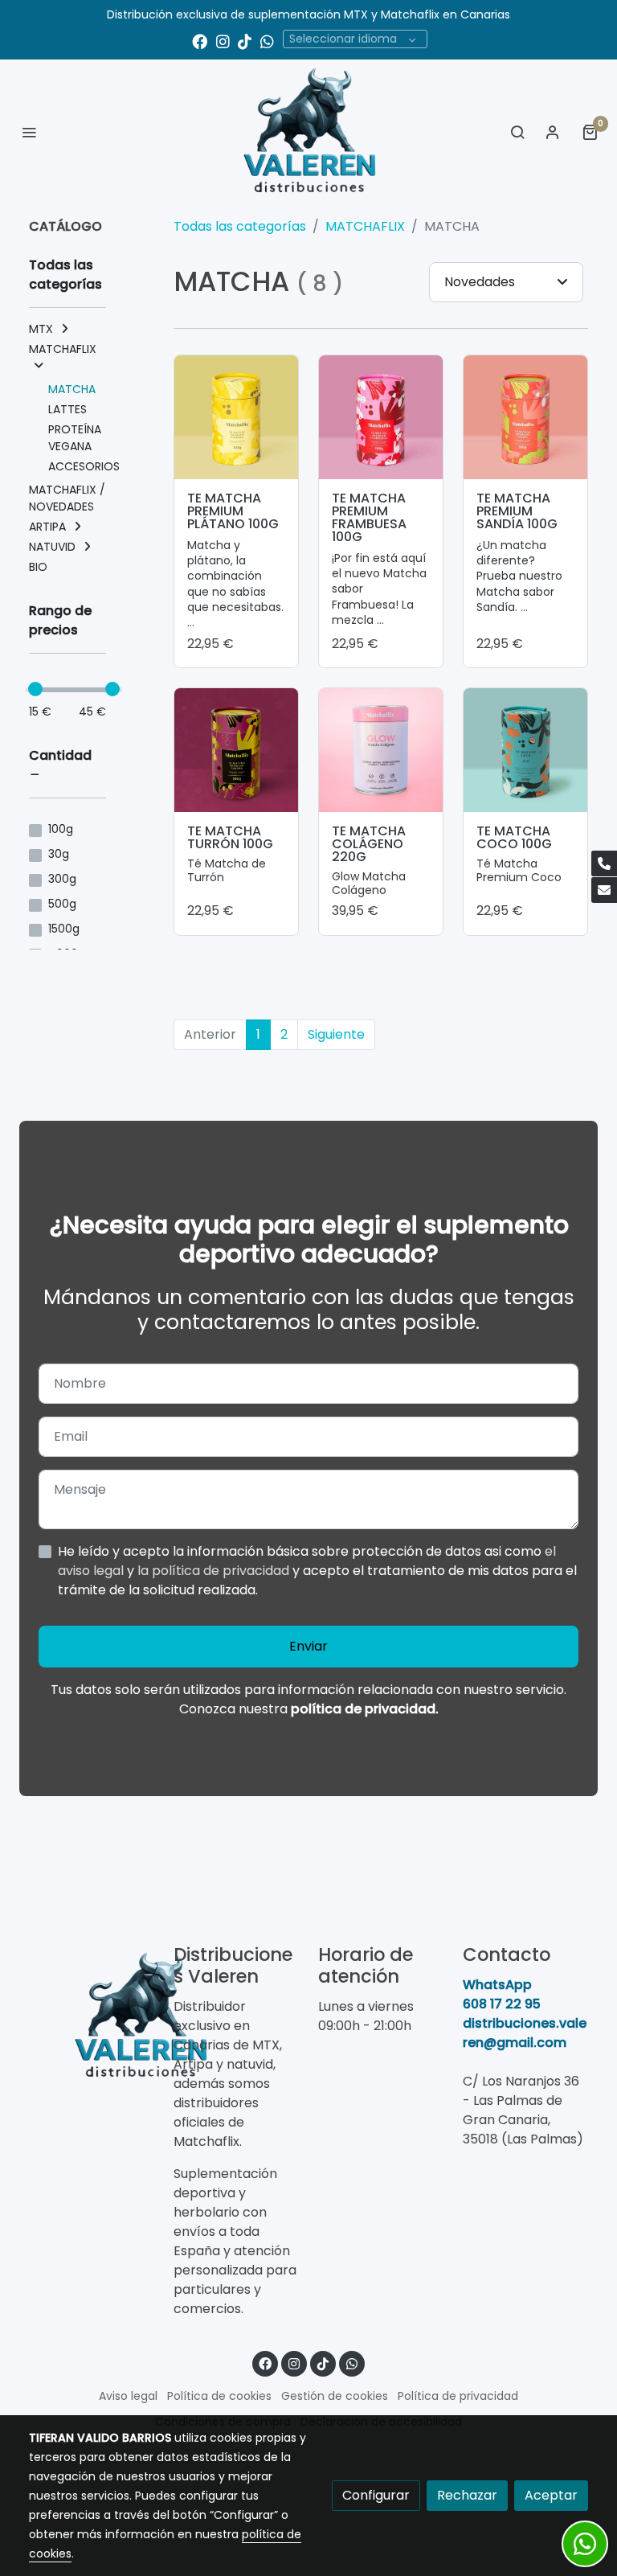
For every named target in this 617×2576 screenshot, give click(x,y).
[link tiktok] (245, 41)
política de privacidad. (365, 1709)
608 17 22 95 (502, 2004)
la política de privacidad (215, 1571)
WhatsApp (497, 1985)
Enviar (308, 1646)
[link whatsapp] (267, 41)
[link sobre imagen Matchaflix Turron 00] (236, 750)
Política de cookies (219, 2396)
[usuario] (553, 132)
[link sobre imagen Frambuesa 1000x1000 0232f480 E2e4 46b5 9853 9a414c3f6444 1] (381, 417)
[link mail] (604, 890)
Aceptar (551, 2495)
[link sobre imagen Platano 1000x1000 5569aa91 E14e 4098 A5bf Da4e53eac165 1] (236, 417)
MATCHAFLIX (365, 226)
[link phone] (604, 863)
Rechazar (467, 2495)
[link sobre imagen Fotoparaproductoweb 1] (381, 750)
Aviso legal (128, 2396)
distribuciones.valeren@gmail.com (525, 2033)
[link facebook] (200, 41)
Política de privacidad (458, 2396)
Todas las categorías (240, 226)
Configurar (376, 2495)
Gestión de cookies (335, 2396)
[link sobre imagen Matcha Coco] (525, 750)
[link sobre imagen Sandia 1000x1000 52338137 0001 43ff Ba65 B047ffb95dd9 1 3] (525, 417)
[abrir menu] (29, 132)
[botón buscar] (517, 132)
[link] (308, 132)
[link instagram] (223, 41)
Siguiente (336, 1034)
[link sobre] (92, 2016)
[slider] (35, 689)
